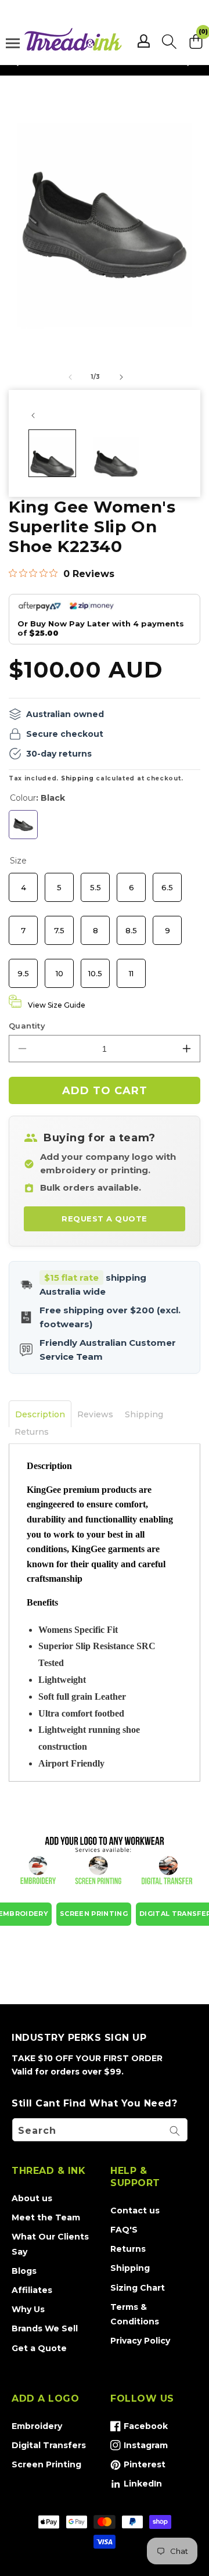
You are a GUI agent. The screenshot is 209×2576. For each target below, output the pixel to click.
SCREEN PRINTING (94, 1914)
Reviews (95, 1414)
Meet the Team (46, 2217)
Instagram (139, 2448)
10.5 (96, 968)
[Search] (175, 2131)
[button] (169, 41)
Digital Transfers (49, 2445)
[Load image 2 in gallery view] (116, 453)
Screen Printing (46, 2464)
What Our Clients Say (50, 2244)
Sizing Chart (138, 2288)
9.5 (24, 968)
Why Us (28, 2309)
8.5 (131, 925)
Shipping (78, 778)
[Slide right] (121, 377)
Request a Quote (105, 1219)
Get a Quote (39, 2348)
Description (40, 1414)
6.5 (167, 882)
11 (131, 968)
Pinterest (138, 2467)
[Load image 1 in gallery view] (52, 453)
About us (32, 2198)
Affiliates (32, 2290)
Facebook (139, 2428)
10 (59, 968)
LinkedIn (136, 2486)
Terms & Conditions (135, 2314)
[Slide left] (70, 377)
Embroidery (37, 2426)
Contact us (135, 2210)
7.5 (59, 925)
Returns (32, 1432)
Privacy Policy (140, 2341)
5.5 (95, 882)
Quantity (27, 1026)
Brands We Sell (45, 2328)
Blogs (24, 2271)
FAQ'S (124, 2230)
